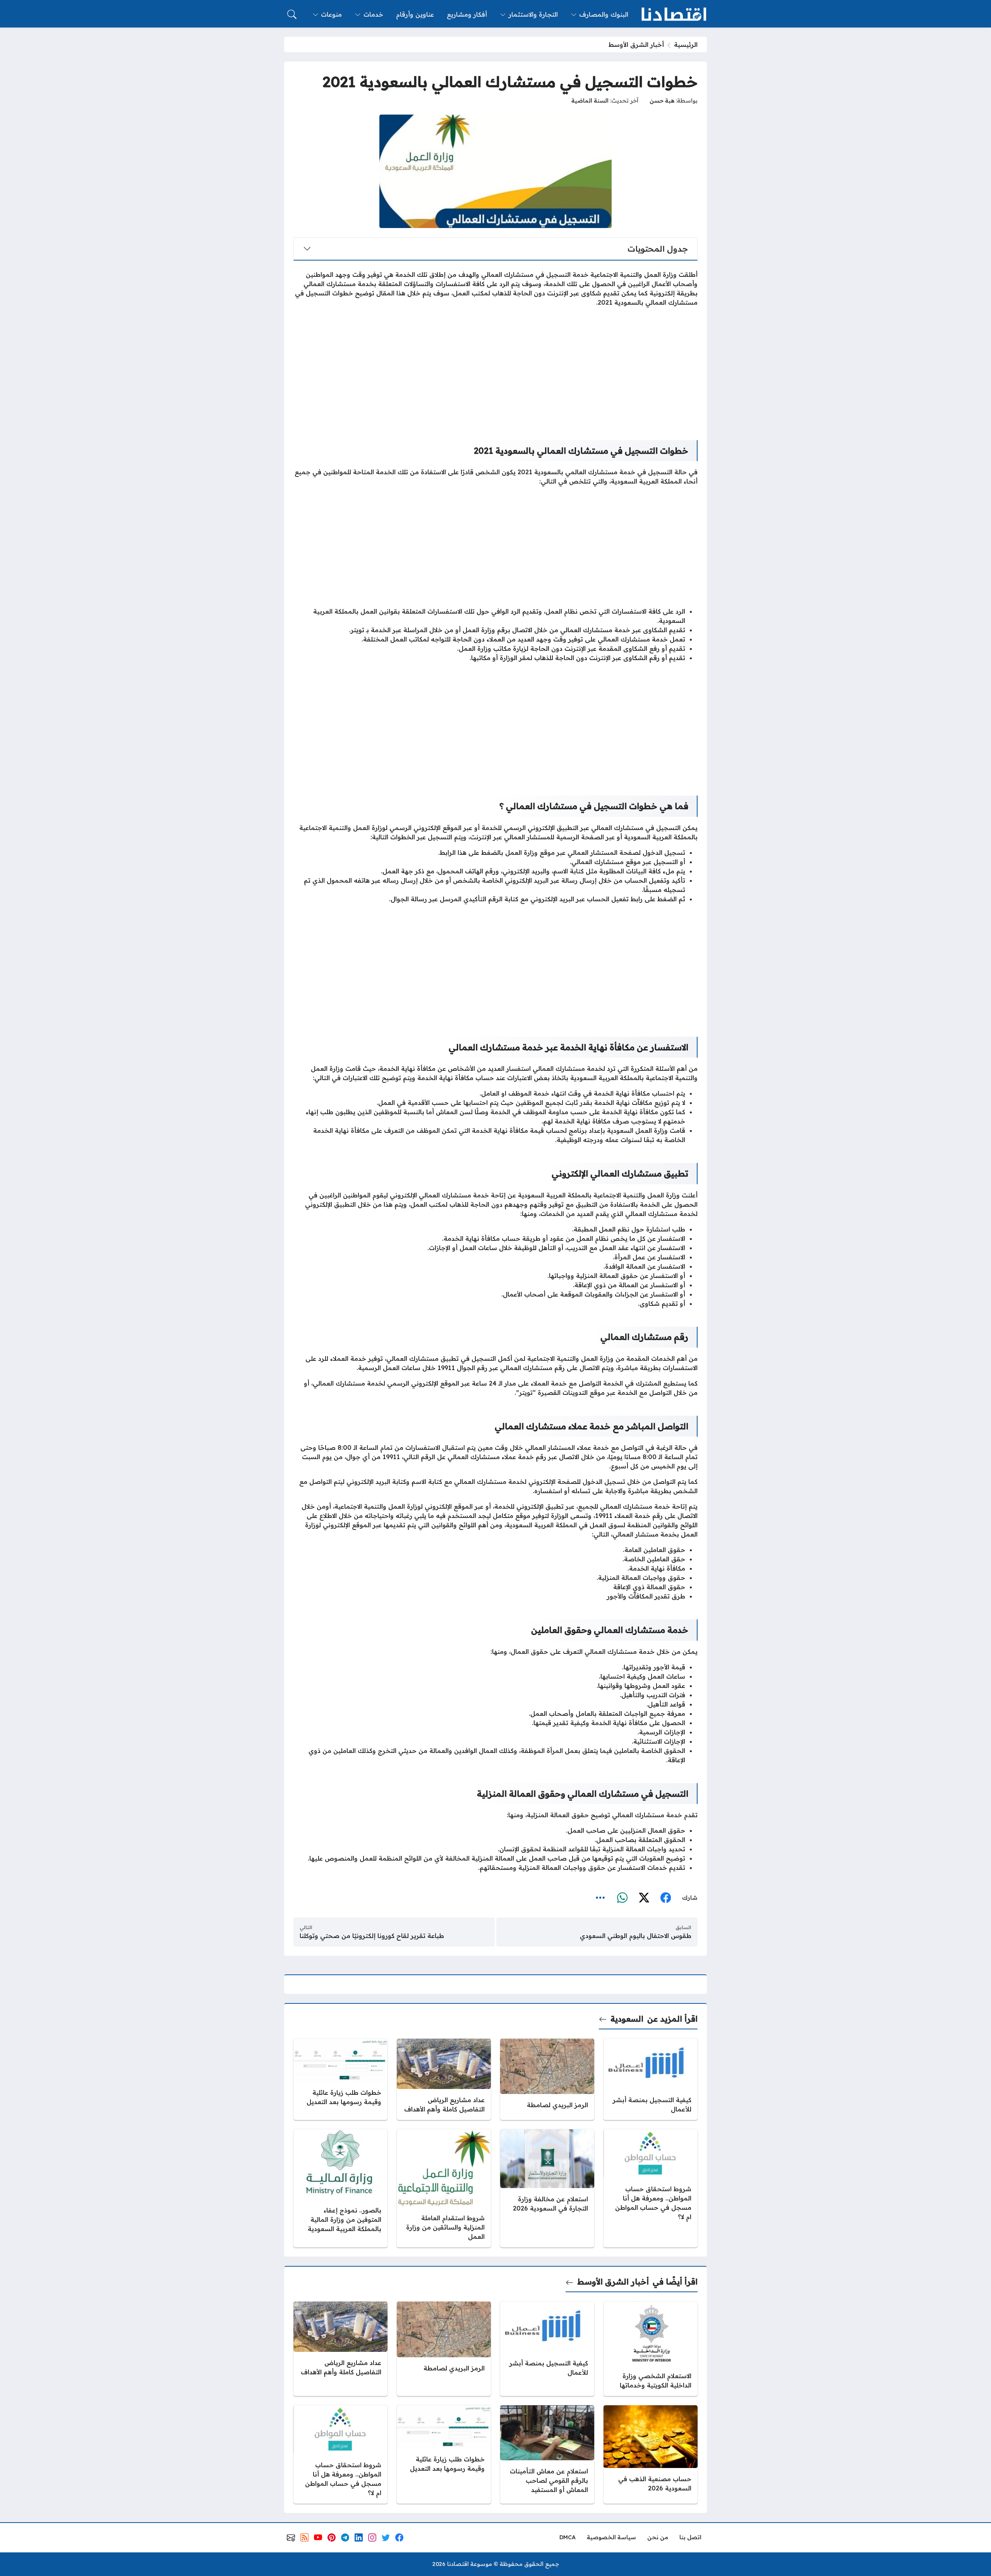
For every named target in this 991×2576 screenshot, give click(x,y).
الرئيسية (686, 45)
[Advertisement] (495, 367)
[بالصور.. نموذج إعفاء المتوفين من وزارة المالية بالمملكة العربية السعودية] (340, 2188)
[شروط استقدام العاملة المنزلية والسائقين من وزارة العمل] (444, 2188)
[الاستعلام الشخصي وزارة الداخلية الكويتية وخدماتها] (651, 2349)
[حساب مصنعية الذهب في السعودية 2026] (651, 2454)
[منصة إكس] (644, 1898)
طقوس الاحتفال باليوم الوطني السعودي (636, 1936)
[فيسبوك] (665, 1898)
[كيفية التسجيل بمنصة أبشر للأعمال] (651, 2079)
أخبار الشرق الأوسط (636, 45)
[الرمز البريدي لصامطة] (547, 2079)
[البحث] (292, 14)
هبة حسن (662, 101)
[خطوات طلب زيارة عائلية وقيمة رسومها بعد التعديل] (340, 2079)
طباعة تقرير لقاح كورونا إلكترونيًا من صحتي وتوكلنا (372, 1936)
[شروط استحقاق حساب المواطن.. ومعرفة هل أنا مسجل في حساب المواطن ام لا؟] (651, 2188)
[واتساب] (622, 1898)
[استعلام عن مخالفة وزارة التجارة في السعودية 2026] (547, 2188)
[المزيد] (600, 1898)
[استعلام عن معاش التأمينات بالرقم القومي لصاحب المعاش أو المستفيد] (547, 2454)
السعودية (627, 2019)
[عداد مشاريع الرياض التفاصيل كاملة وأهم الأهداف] (444, 2079)
